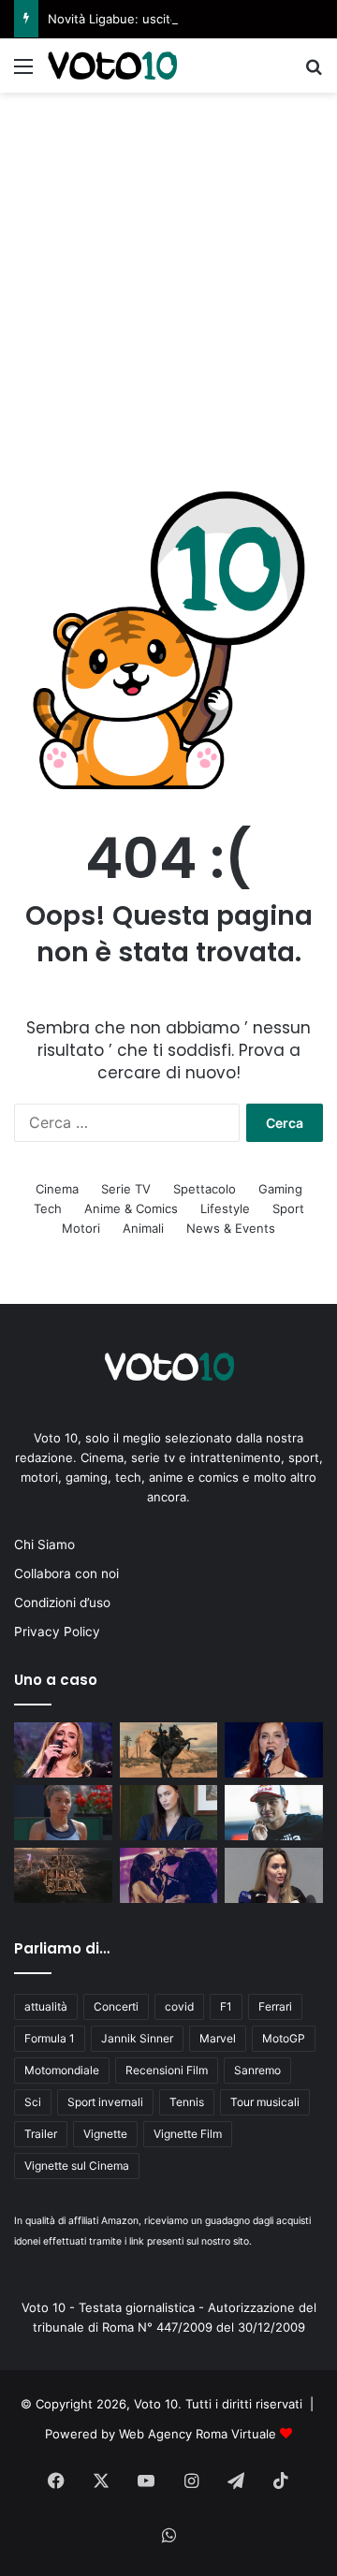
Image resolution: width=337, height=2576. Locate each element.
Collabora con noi (66, 1573)
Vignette (105, 2134)
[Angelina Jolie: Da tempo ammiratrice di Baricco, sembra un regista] (274, 1875)
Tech (48, 1208)
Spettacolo (205, 1189)
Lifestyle (225, 1208)
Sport (288, 1208)
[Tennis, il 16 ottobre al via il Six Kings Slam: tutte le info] (63, 1875)
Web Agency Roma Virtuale (198, 2434)
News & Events (231, 1228)
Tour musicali (265, 2102)
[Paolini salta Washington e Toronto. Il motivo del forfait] (63, 1813)
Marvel (218, 2038)
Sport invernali (105, 2102)
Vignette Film (188, 2134)
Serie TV (126, 1189)
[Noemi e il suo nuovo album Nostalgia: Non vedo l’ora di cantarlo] (274, 1750)
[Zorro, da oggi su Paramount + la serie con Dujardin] (169, 1750)
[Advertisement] (168, 271)
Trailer (41, 2134)
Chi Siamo (44, 1544)
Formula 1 (50, 2038)
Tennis (187, 2102)
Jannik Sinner (137, 2038)
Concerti (116, 2006)
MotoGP (284, 2038)
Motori (81, 1228)
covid (179, 2006)
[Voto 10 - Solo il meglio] (112, 66)
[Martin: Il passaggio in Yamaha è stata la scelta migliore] (274, 1813)
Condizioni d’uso (62, 1603)
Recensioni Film (167, 2070)
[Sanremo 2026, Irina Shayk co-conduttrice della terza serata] (169, 1813)
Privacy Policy (57, 1632)
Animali (143, 1228)
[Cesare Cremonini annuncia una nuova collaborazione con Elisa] (169, 1875)
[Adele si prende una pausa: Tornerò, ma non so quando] (63, 1750)
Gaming (280, 1189)
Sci (33, 2102)
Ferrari (275, 2006)
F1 (226, 2006)
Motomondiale (62, 2070)
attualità (46, 2006)
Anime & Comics (131, 1208)
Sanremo (257, 2070)
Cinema (57, 1189)
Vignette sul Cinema (77, 2166)
